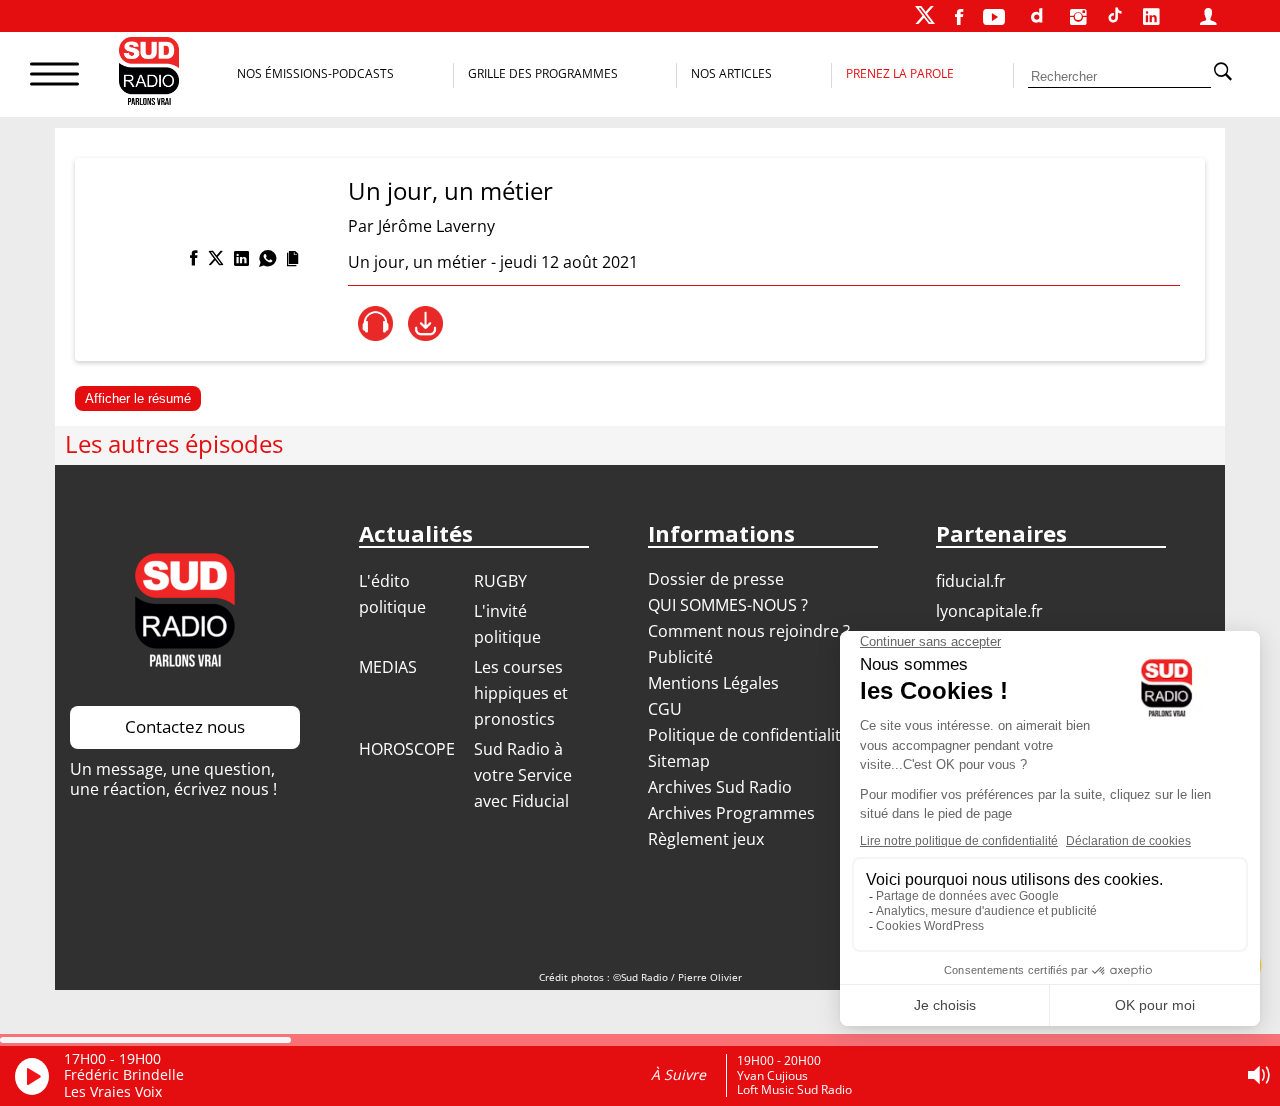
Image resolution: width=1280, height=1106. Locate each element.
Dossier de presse (716, 579)
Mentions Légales (713, 683)
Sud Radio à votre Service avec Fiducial (523, 775)
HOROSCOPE (407, 749)
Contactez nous (185, 726)
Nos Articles (731, 73)
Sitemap (679, 761)
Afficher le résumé (138, 398)
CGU (665, 709)
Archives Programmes (731, 813)
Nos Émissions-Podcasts (315, 73)
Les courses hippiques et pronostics (521, 693)
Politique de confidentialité (749, 735)
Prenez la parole (900, 73)
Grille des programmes (543, 73)
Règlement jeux (706, 839)
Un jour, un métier (450, 190)
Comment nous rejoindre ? (751, 631)
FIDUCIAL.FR (971, 581)
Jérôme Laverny (436, 226)
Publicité (680, 657)
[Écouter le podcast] (375, 323)
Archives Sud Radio (720, 787)
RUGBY (500, 581)
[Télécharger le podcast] (425, 323)
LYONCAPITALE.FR (989, 611)
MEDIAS (388, 667)
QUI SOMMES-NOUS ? (728, 605)
